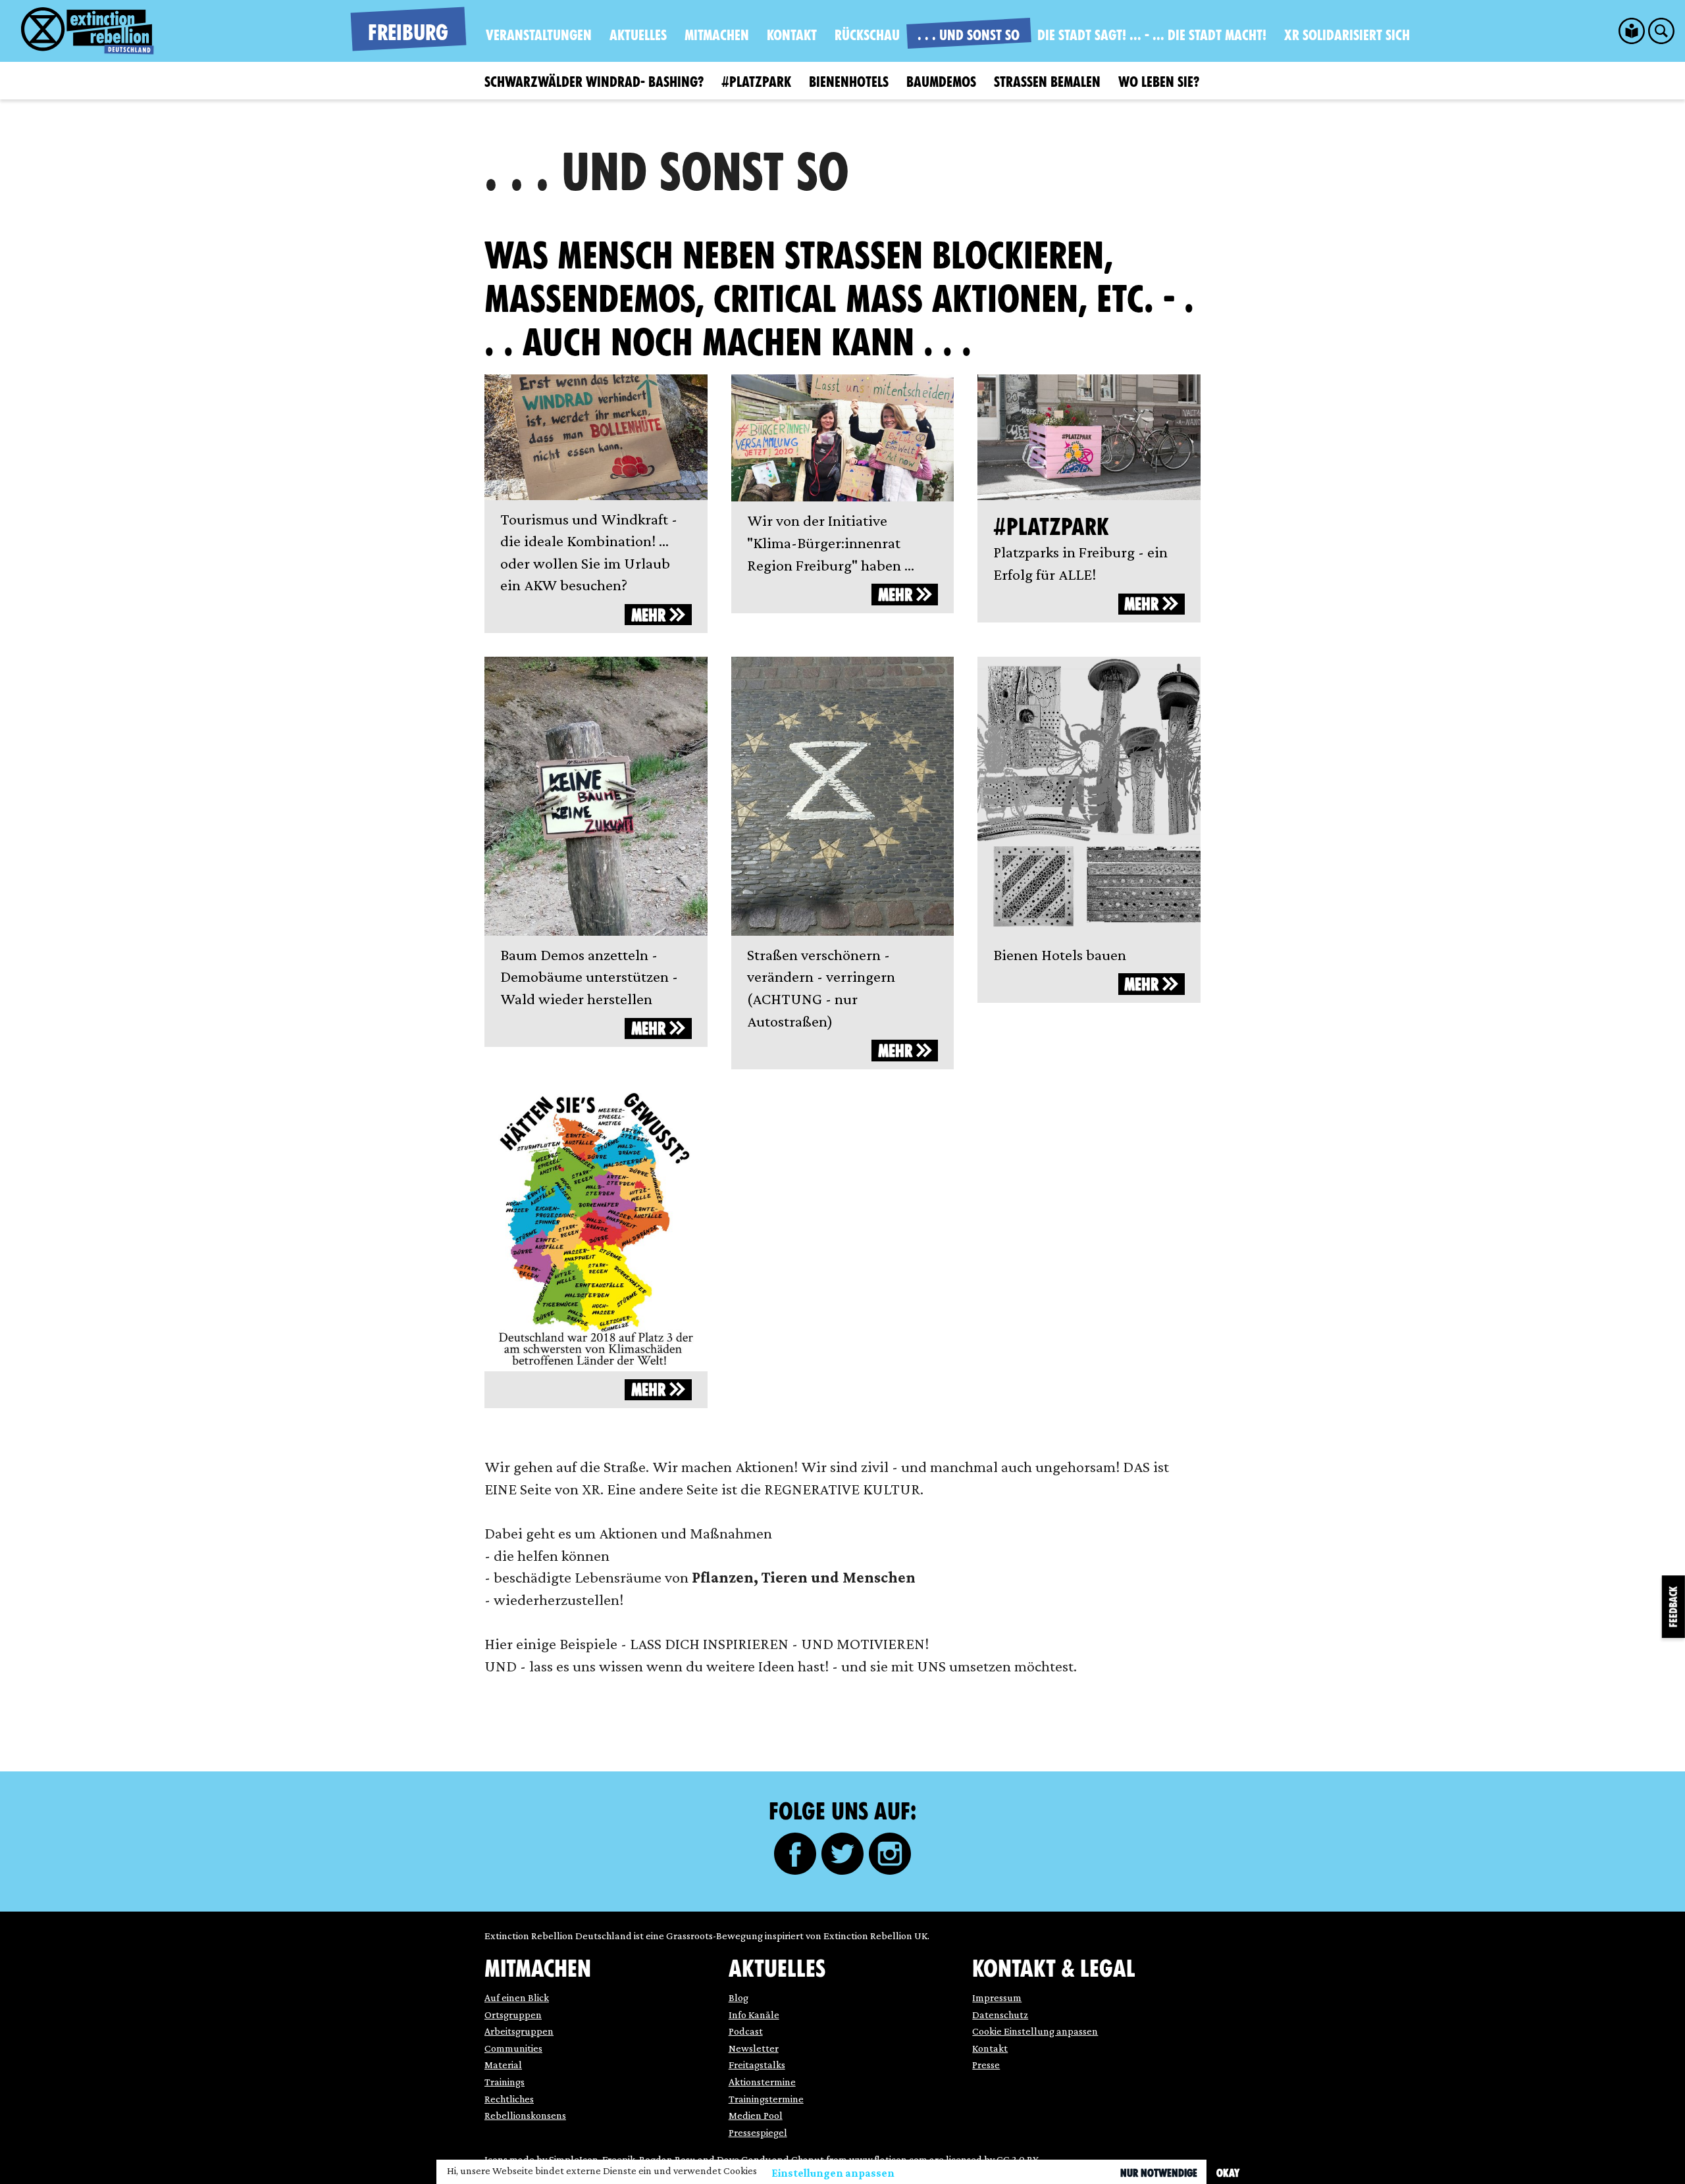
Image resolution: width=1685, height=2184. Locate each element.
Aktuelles (638, 35)
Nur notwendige (1159, 2173)
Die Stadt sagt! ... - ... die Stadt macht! (1152, 35)
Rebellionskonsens (525, 2115)
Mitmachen (717, 35)
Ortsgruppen (513, 2015)
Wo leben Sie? (1159, 82)
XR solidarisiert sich (1347, 35)
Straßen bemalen (1047, 82)
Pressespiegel (758, 2132)
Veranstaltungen (539, 35)
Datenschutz (1000, 2015)
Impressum (997, 1997)
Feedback (1673, 1607)
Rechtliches (509, 2099)
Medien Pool (756, 2115)
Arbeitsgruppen (519, 2031)
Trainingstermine (766, 2099)
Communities (513, 2048)
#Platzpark (756, 82)
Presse (986, 2065)
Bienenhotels (849, 82)
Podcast (746, 2031)
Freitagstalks (757, 2065)
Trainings (505, 2082)
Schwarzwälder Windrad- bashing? (594, 82)
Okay (1228, 2173)
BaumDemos (941, 82)
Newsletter (754, 2048)
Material (503, 2065)
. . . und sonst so (969, 35)
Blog (739, 1997)
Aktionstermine (762, 2082)
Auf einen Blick (517, 1997)
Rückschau (867, 35)
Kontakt (792, 35)
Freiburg (408, 33)
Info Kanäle (754, 2015)
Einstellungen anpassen (833, 2173)
